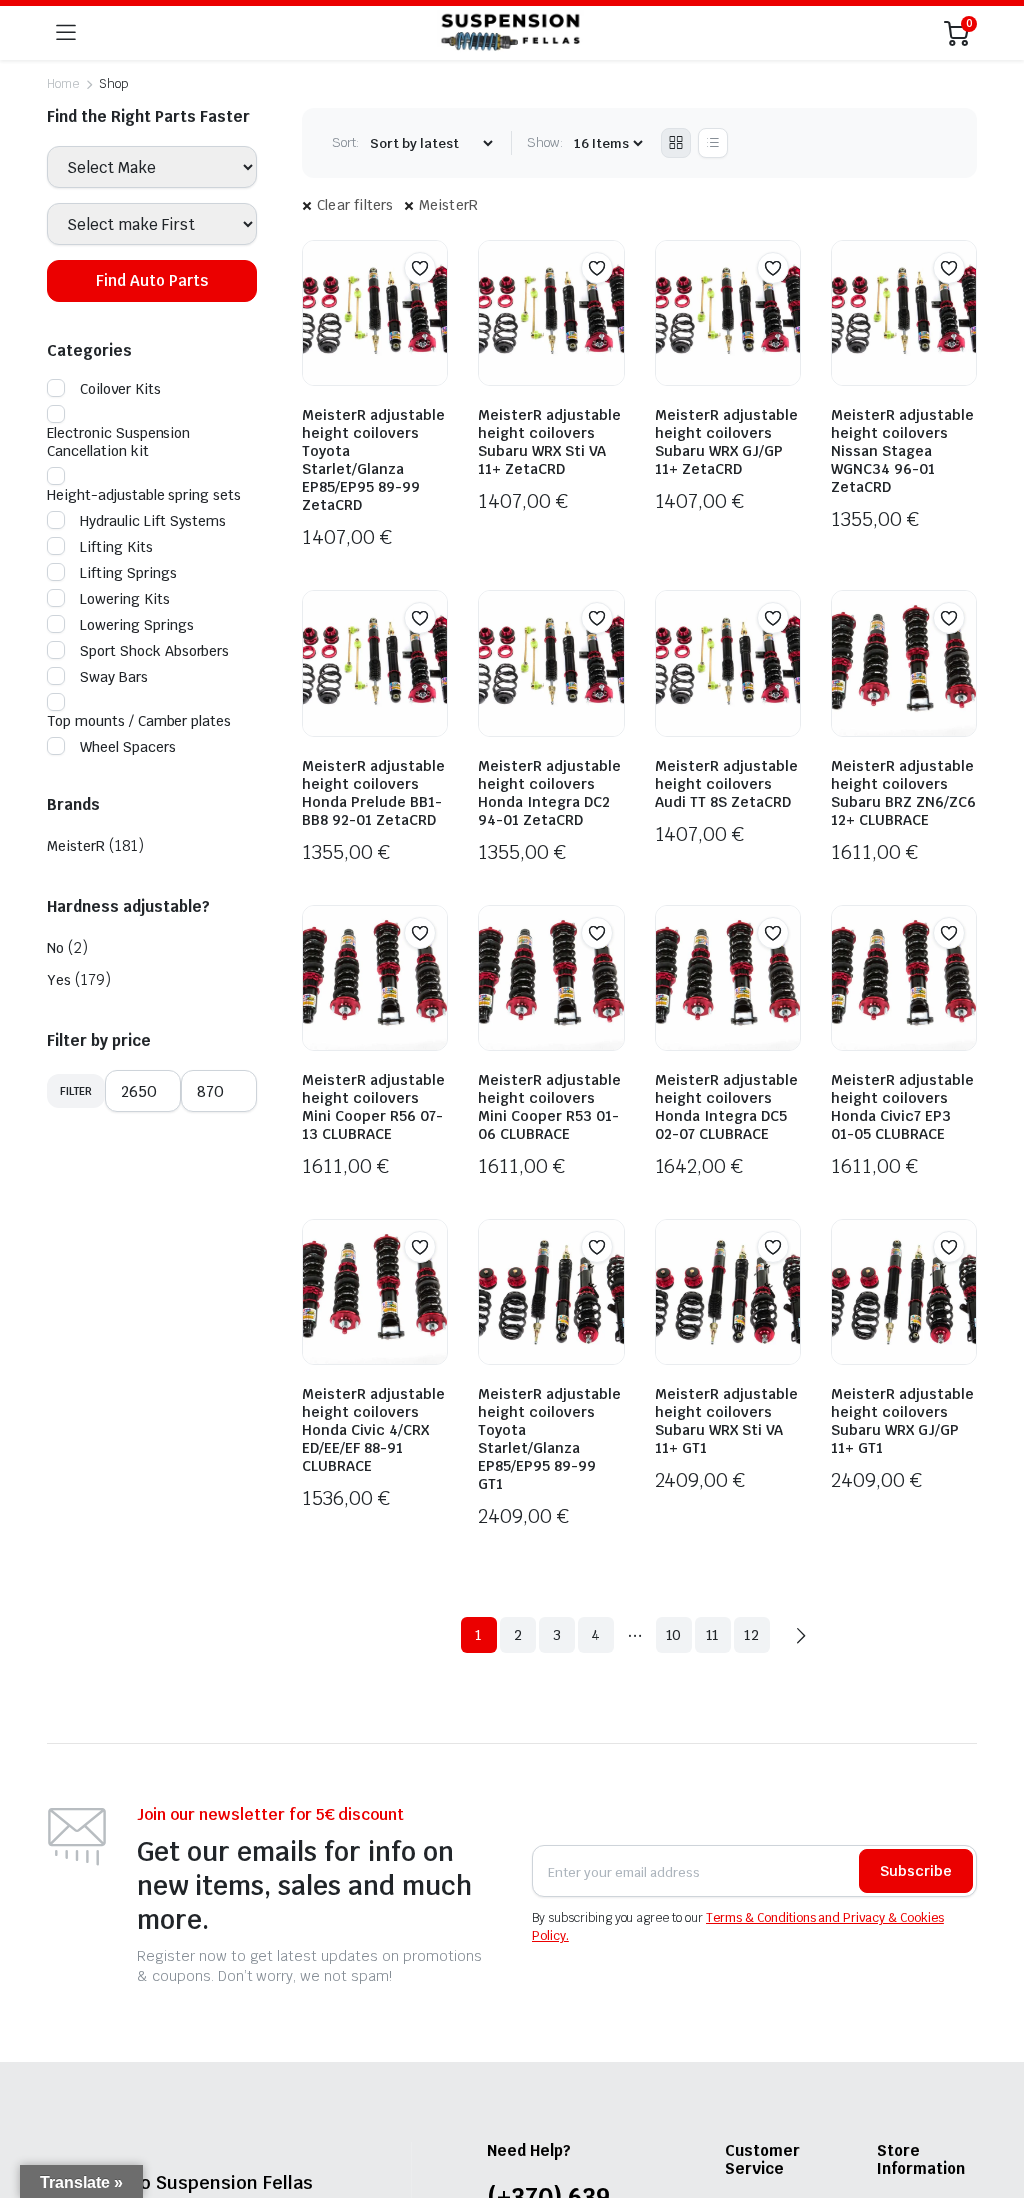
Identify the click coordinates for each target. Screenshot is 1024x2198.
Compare (430, 307)
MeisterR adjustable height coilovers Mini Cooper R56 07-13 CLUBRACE (373, 1107)
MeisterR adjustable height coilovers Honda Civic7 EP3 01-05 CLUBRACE (902, 1107)
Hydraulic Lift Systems (153, 521)
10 (674, 1635)
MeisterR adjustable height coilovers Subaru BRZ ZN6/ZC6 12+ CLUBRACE (903, 793)
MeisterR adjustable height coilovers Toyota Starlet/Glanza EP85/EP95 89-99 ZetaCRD (373, 460)
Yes (59, 980)
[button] (420, 268)
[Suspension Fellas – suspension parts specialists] (510, 33)
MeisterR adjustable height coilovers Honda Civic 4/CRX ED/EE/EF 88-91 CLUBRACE (373, 1430)
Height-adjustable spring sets (144, 495)
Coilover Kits (120, 389)
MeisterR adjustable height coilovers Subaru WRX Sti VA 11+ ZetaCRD (549, 442)
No (55, 948)
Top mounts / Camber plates (139, 721)
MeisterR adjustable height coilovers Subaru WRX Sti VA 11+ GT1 (726, 1421)
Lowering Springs (137, 625)
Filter (76, 1091)
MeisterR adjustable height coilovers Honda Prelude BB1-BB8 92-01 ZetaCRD (373, 793)
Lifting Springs (128, 573)
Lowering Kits (125, 599)
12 (751, 1635)
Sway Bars (114, 677)
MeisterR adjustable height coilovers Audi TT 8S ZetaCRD (726, 784)
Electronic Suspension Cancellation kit (118, 442)
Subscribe (916, 1871)
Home (63, 84)
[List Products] (713, 143)
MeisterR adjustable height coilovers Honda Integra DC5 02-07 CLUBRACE (726, 1107)
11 (713, 1635)
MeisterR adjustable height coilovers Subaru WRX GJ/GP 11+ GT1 (902, 1421)
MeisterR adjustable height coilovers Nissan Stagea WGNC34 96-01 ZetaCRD (902, 451)
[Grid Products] (676, 143)
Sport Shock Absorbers (154, 651)
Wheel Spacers (128, 747)
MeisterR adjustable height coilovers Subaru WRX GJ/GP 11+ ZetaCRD (726, 442)
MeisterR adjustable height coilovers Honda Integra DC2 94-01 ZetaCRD (549, 793)
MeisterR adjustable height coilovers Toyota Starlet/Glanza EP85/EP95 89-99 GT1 (549, 1439)
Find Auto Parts (152, 280)
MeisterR (449, 205)
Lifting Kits (116, 547)
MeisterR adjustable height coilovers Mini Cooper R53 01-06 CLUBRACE (549, 1107)
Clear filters (355, 205)
